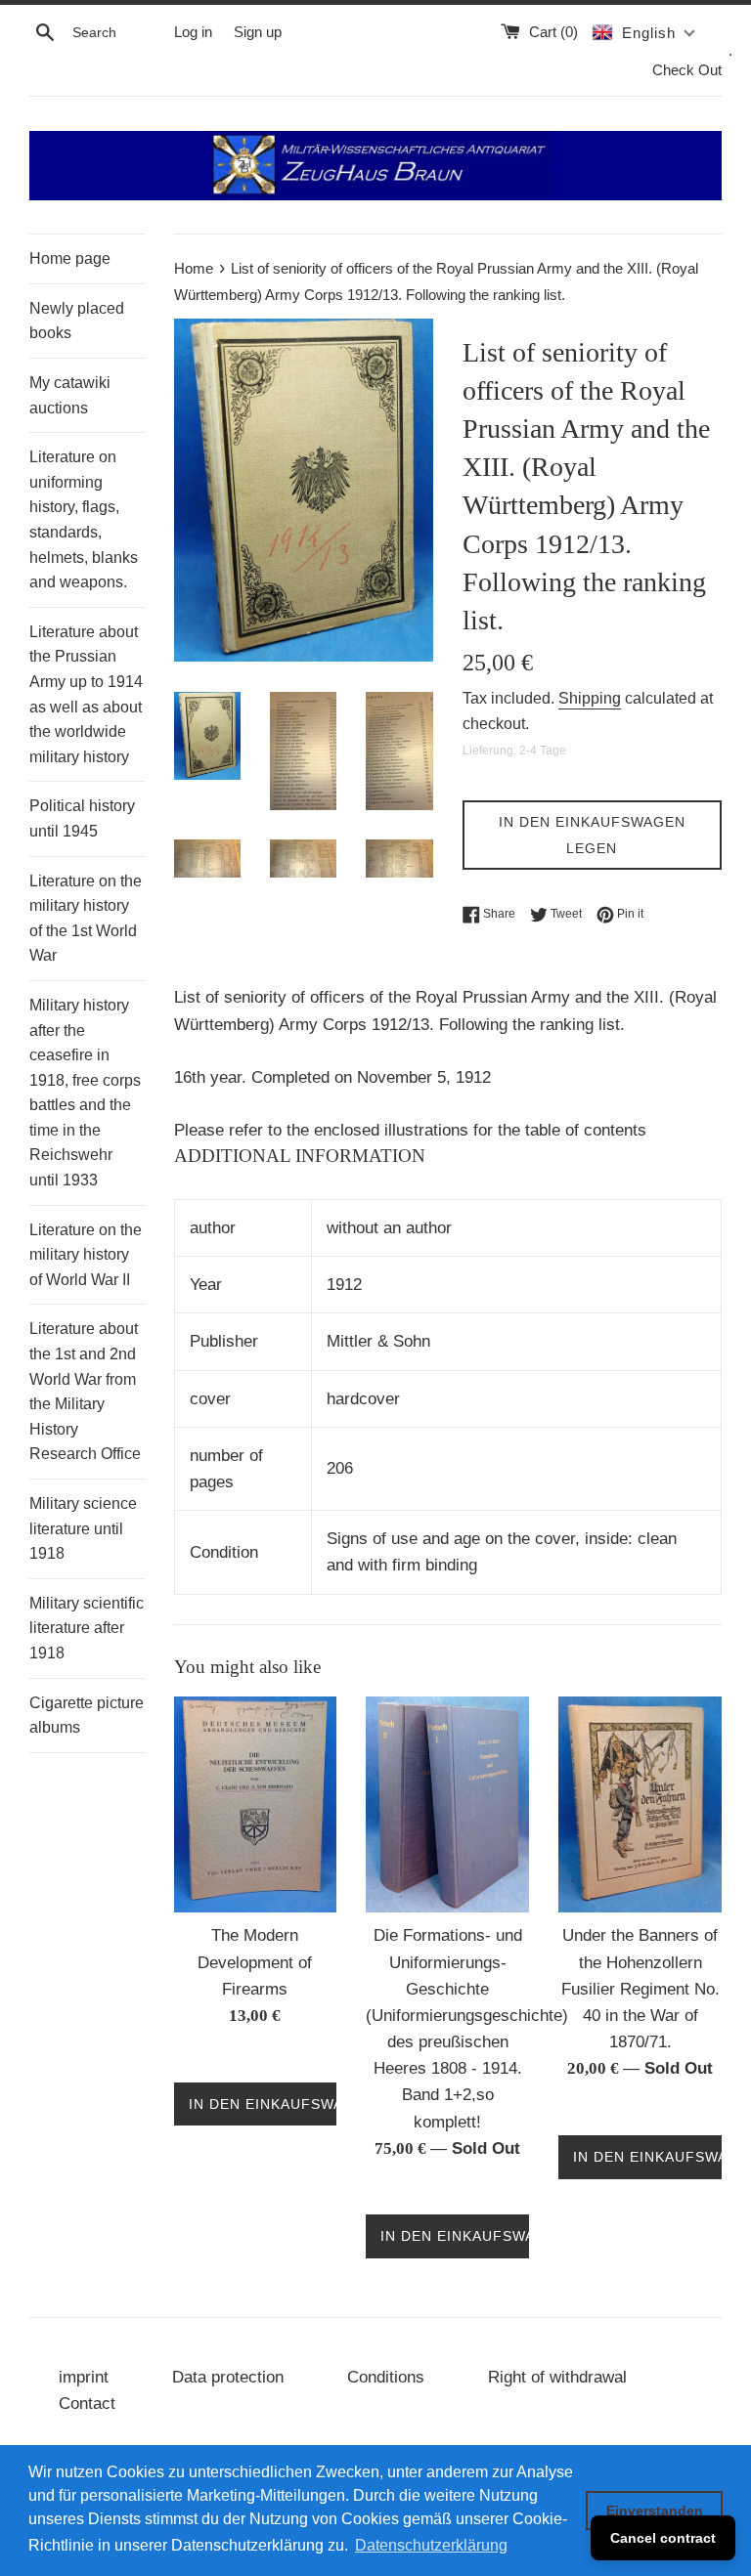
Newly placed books (77, 321)
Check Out (687, 70)
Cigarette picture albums (87, 1716)
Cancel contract (663, 2538)
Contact (87, 2404)
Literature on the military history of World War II (86, 1255)
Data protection (228, 2377)
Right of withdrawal (557, 2377)
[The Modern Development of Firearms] (256, 1804)
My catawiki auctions (70, 395)
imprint (84, 2377)
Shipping (590, 698)
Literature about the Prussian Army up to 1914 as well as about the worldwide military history (86, 694)
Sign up (258, 32)
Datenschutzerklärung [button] (431, 2545)
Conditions (386, 2377)
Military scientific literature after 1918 (87, 1628)
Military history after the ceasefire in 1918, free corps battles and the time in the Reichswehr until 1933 (85, 1093)
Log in (193, 32)
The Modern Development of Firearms (255, 1962)
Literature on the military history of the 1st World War (86, 919)
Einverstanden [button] (655, 2511)
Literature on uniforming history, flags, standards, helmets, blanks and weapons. (84, 519)
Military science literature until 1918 (83, 1528)
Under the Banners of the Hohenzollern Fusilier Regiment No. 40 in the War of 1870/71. (641, 1989)
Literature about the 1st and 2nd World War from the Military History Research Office (85, 1391)
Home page (70, 258)
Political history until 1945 (82, 818)
